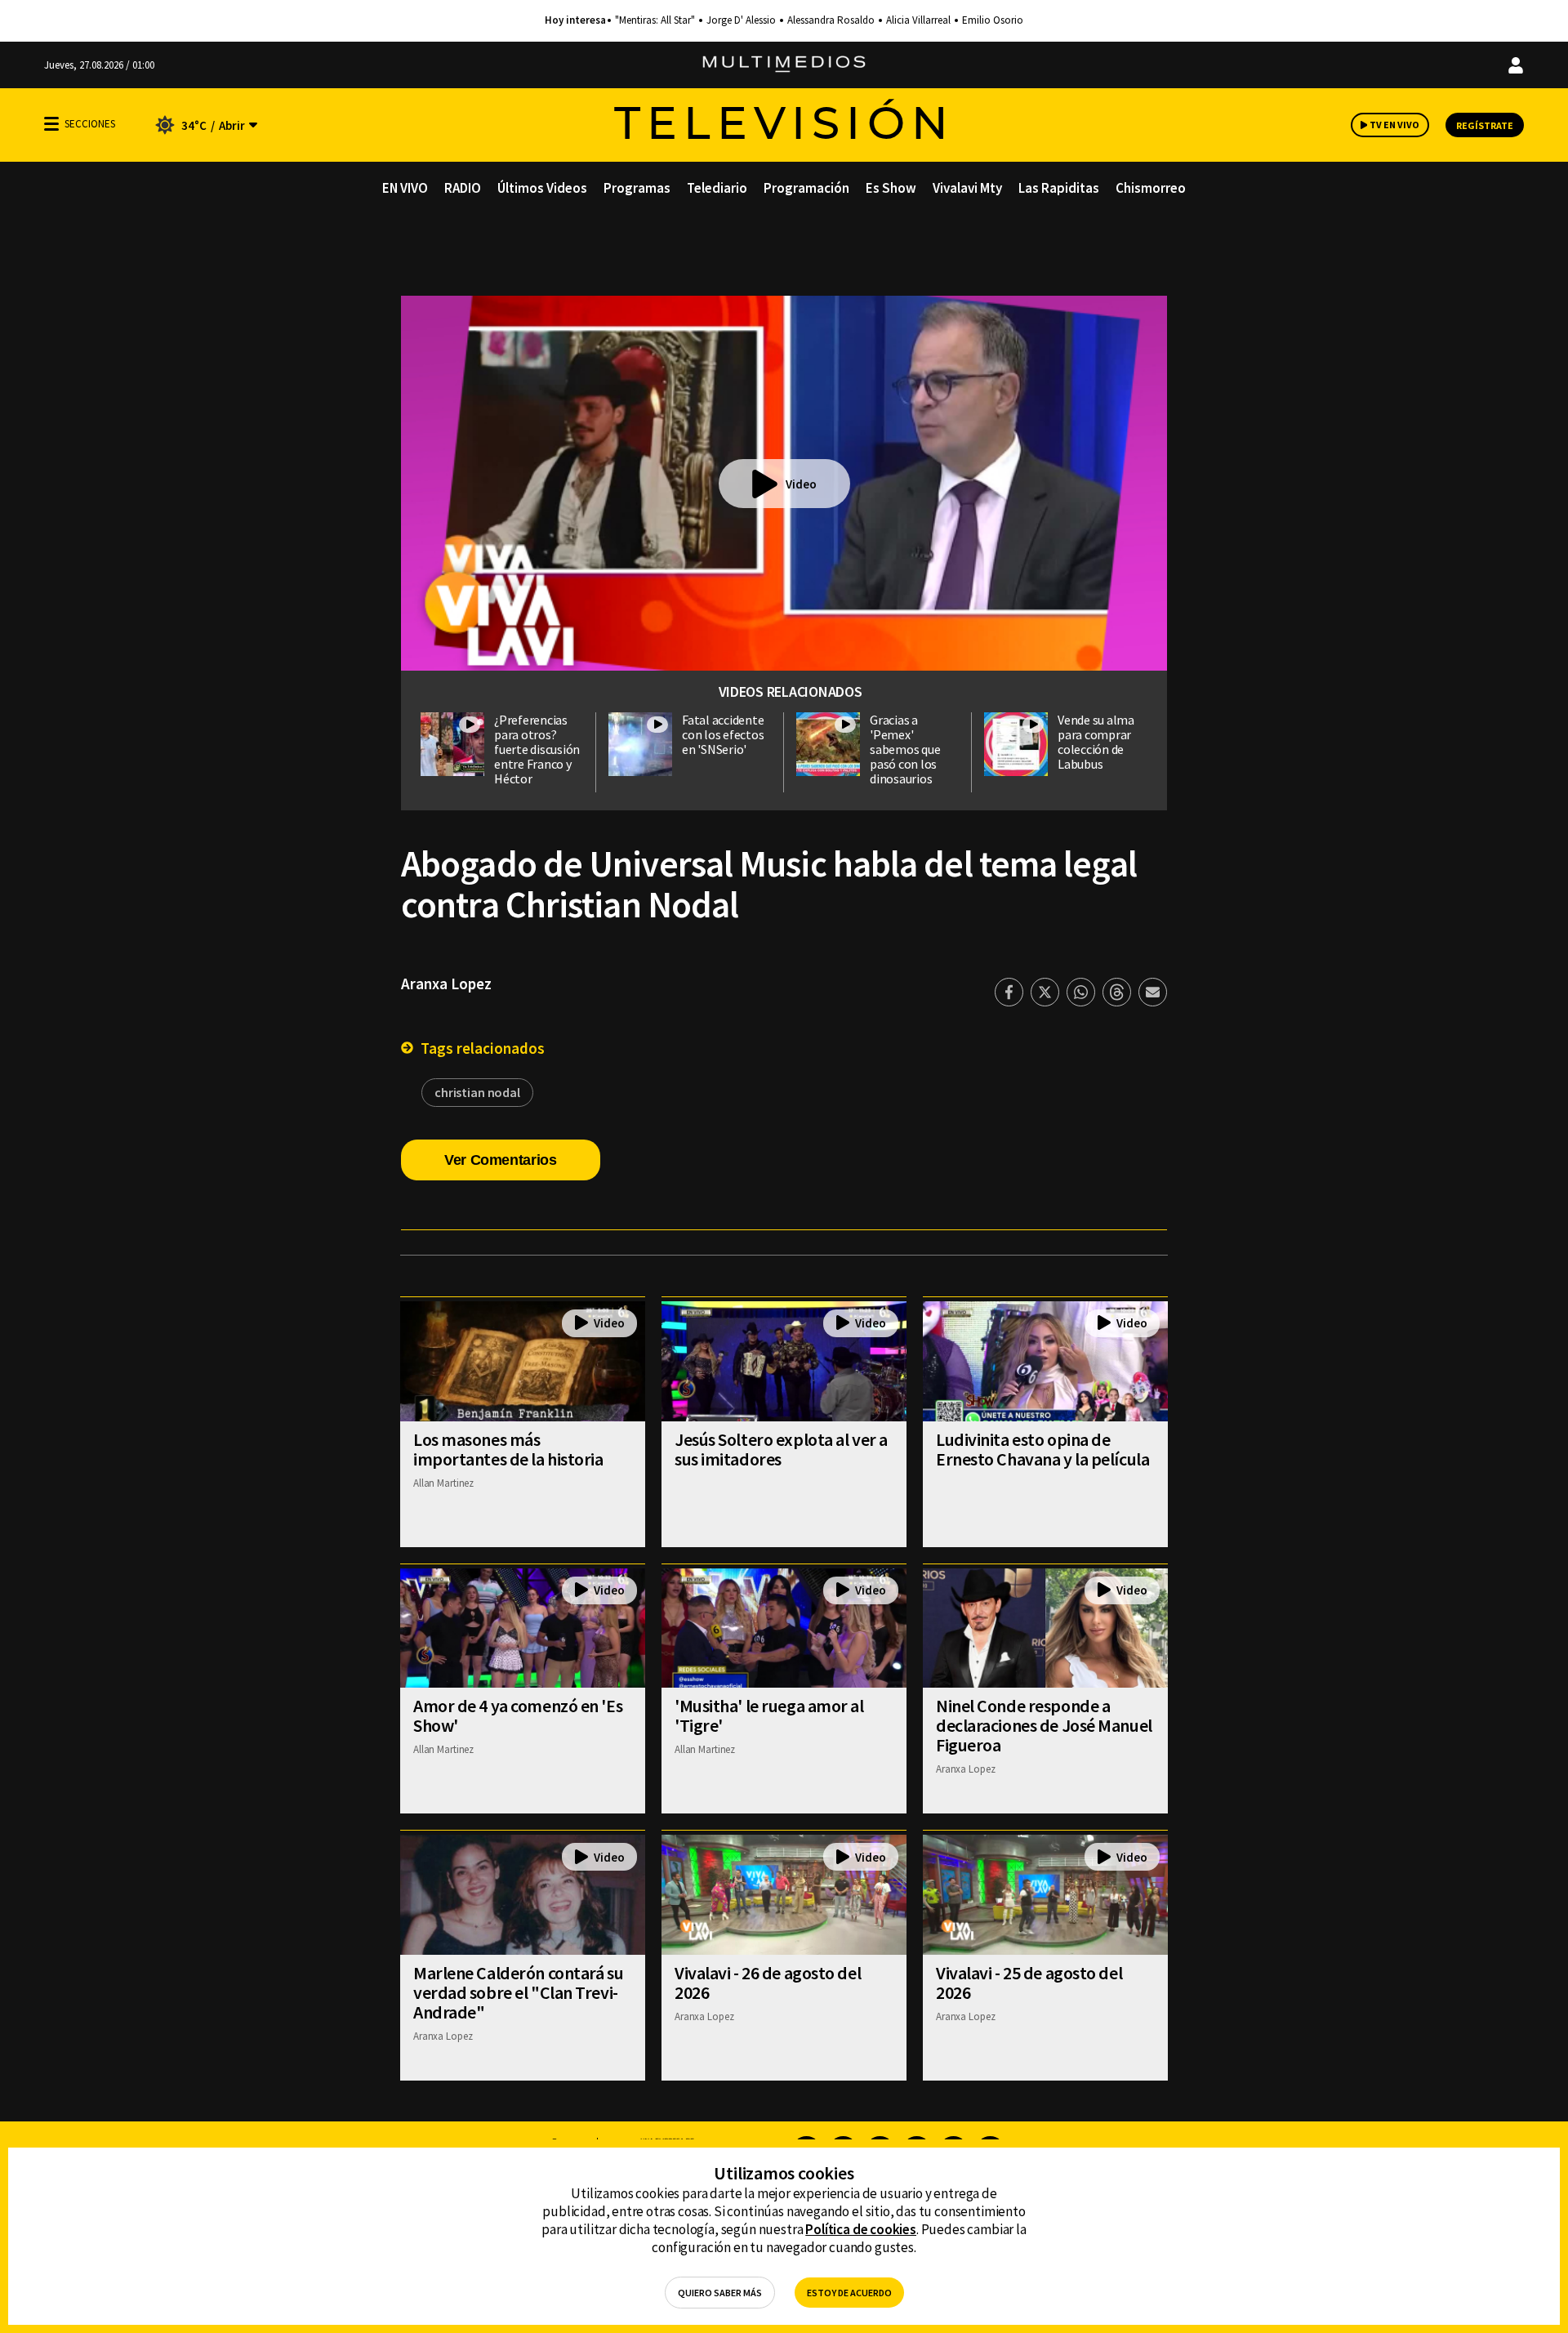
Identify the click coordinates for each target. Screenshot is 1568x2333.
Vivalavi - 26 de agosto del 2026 (768, 1983)
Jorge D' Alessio (741, 20)
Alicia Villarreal (918, 20)
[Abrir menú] (51, 124)
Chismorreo (1151, 188)
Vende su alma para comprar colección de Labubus (1096, 742)
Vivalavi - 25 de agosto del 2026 (1029, 1983)
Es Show (891, 188)
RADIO (463, 188)
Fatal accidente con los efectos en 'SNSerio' (723, 734)
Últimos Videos (542, 188)
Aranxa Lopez (446, 984)
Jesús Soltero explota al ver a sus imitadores (781, 1449)
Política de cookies (861, 2229)
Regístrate (1485, 125)
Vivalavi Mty (967, 188)
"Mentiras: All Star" (655, 20)
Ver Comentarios (501, 1160)
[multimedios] (784, 65)
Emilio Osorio (993, 20)
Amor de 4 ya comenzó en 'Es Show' (518, 1715)
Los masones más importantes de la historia (508, 1449)
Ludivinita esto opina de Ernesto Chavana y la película (1042, 1449)
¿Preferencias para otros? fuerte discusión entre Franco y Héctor (537, 749)
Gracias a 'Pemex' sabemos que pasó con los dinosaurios (905, 749)
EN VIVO (405, 188)
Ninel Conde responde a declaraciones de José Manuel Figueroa (1044, 1725)
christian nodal (477, 1092)
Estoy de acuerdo (849, 2293)
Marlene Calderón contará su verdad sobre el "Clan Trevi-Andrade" (518, 1992)
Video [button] (801, 484)
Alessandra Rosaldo (831, 20)
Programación (806, 188)
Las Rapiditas (1059, 188)
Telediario (717, 188)
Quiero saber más (720, 2293)
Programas (637, 188)
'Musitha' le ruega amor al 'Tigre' (769, 1715)
